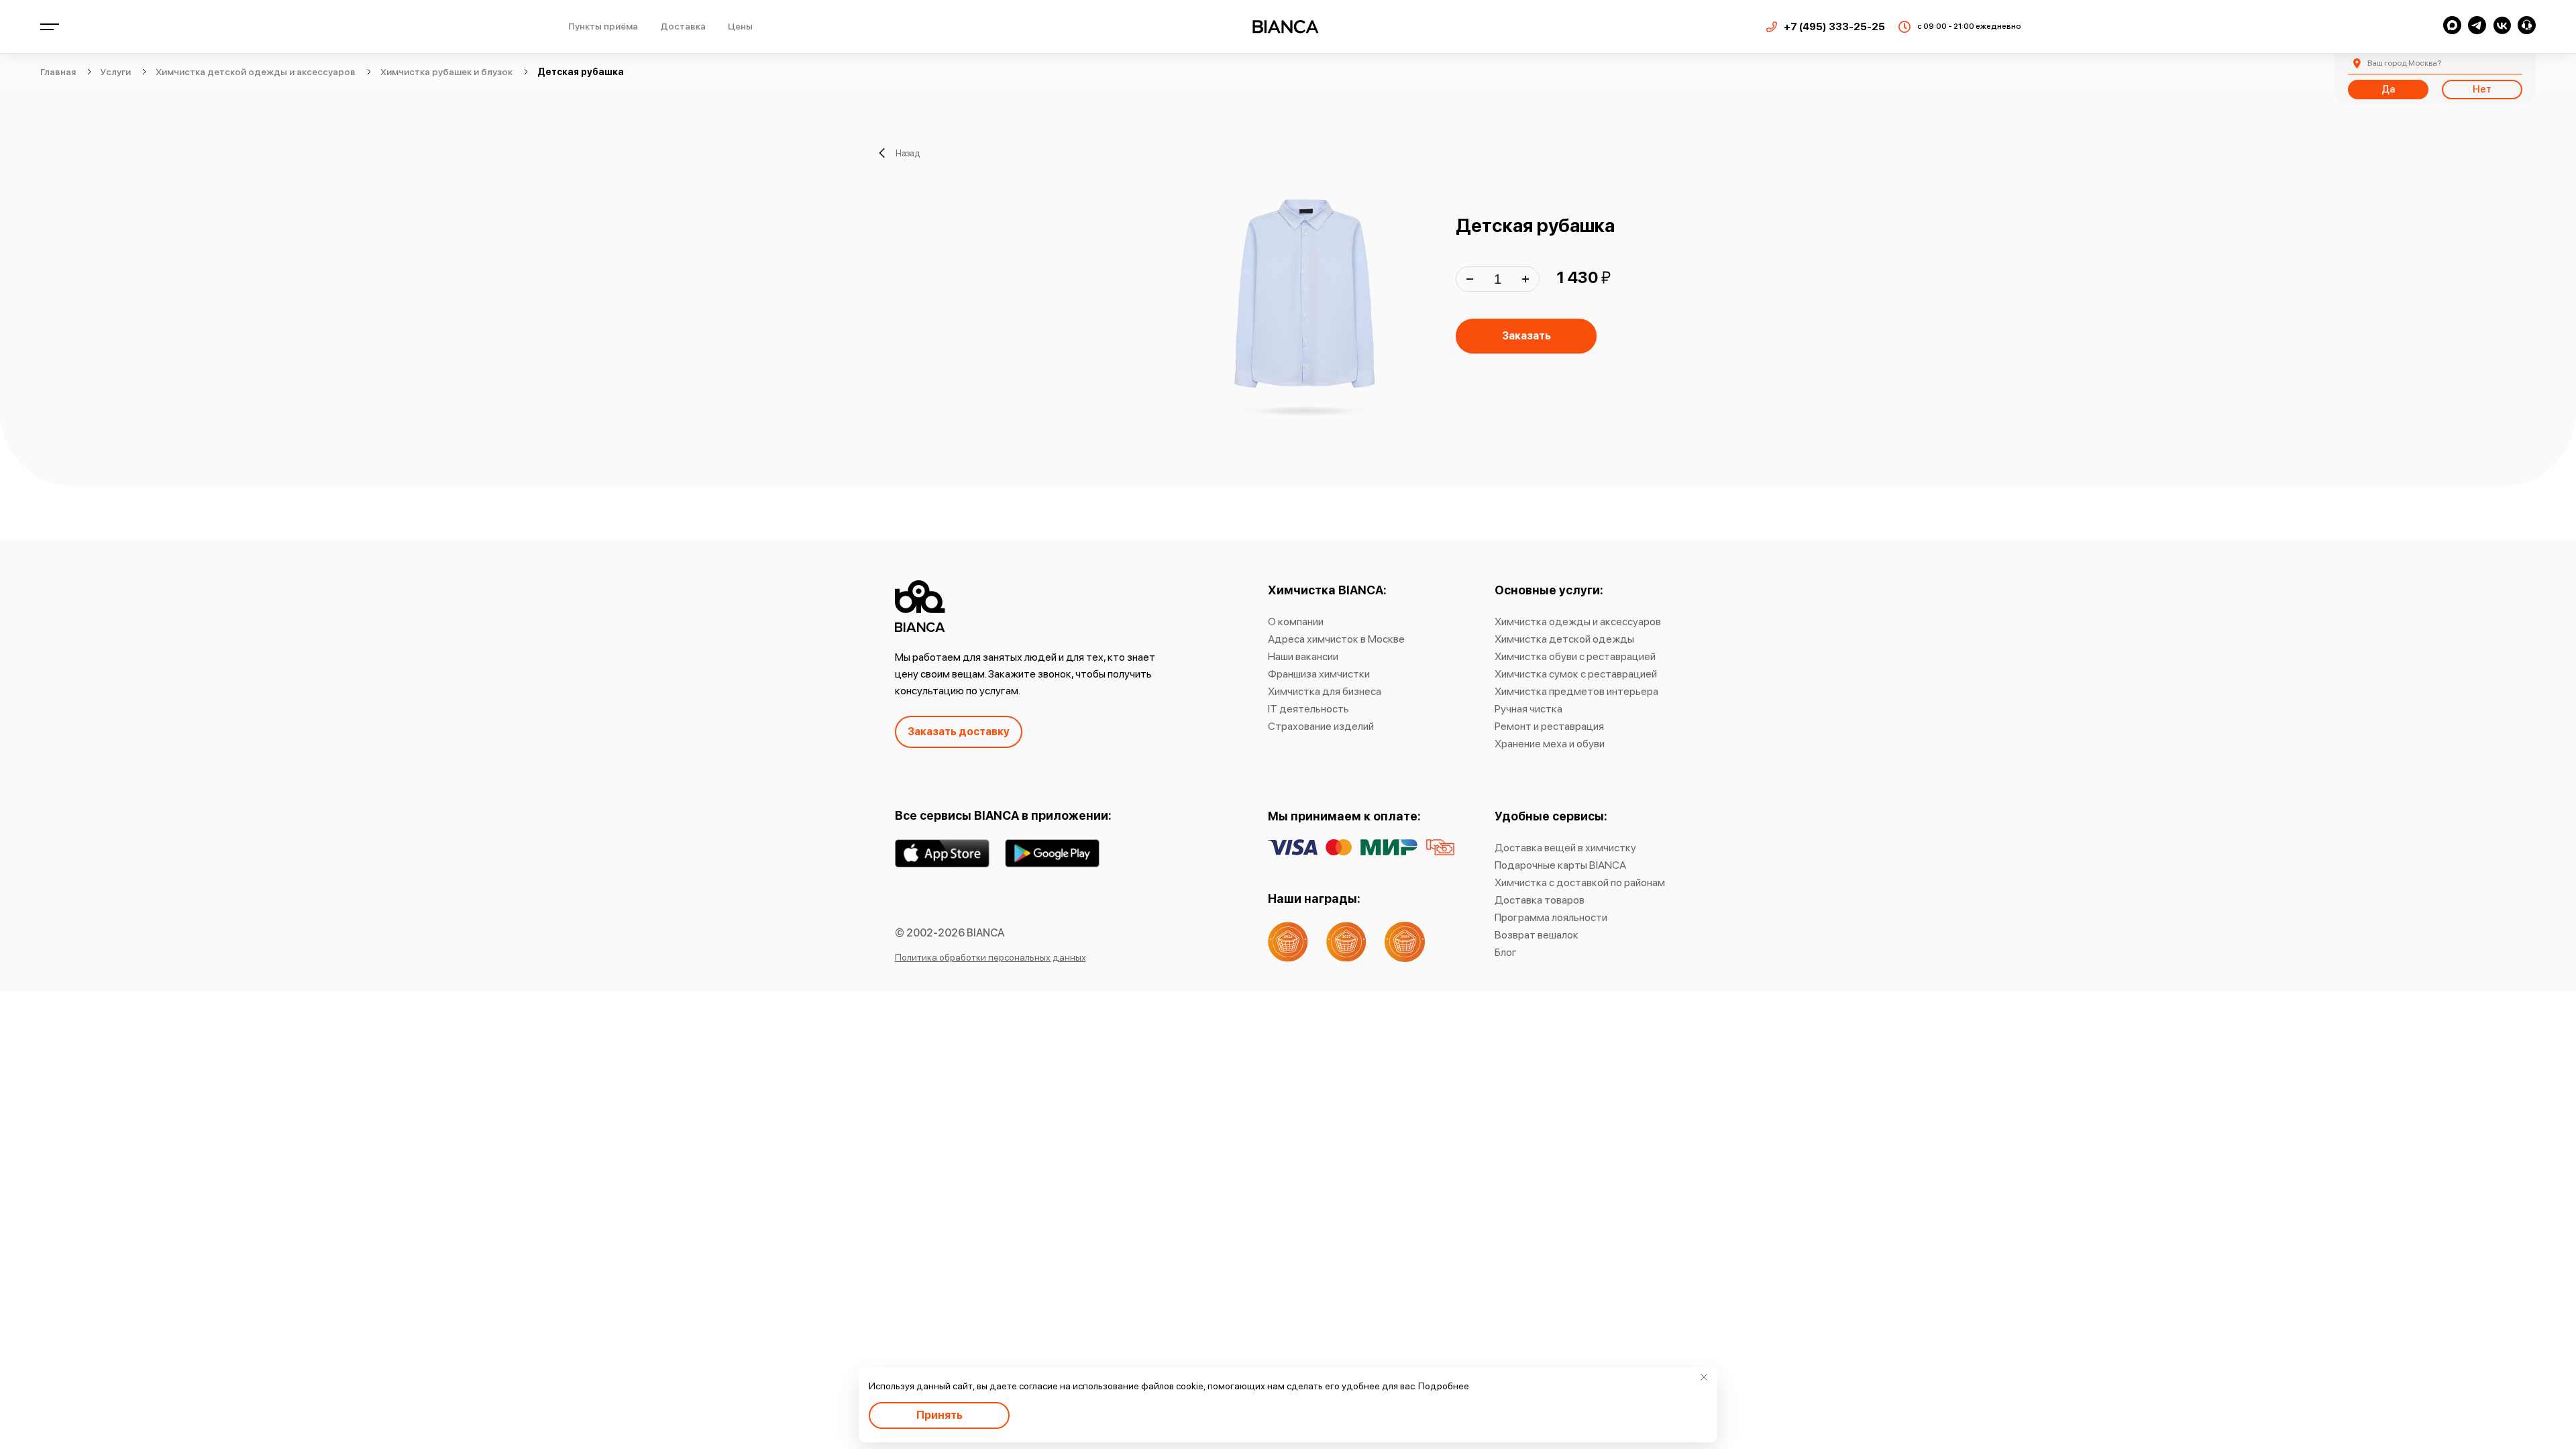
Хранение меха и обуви (1550, 744)
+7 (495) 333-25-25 (1834, 27)
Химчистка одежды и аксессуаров (1578, 622)
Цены (740, 26)
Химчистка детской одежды (1564, 639)
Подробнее (1444, 1386)
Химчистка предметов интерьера (1576, 691)
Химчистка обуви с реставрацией (1575, 656)
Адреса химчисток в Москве (1336, 639)
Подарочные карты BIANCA (1560, 865)
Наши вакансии (1303, 656)
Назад (908, 153)
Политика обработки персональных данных (990, 957)
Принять (940, 1415)
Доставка (683, 26)
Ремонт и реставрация (1549, 726)
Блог (1506, 952)
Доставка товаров (1540, 900)
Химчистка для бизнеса (1325, 691)
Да (2388, 89)
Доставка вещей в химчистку (1565, 848)
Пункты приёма (603, 26)
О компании (1296, 622)
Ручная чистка (1528, 709)
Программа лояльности (1551, 917)
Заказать (1526, 336)
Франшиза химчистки (1319, 674)
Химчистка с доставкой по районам (1580, 882)
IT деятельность (1308, 709)
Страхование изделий (1321, 726)
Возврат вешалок (1537, 935)
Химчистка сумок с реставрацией (1576, 674)
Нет (2482, 89)
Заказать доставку (959, 732)
